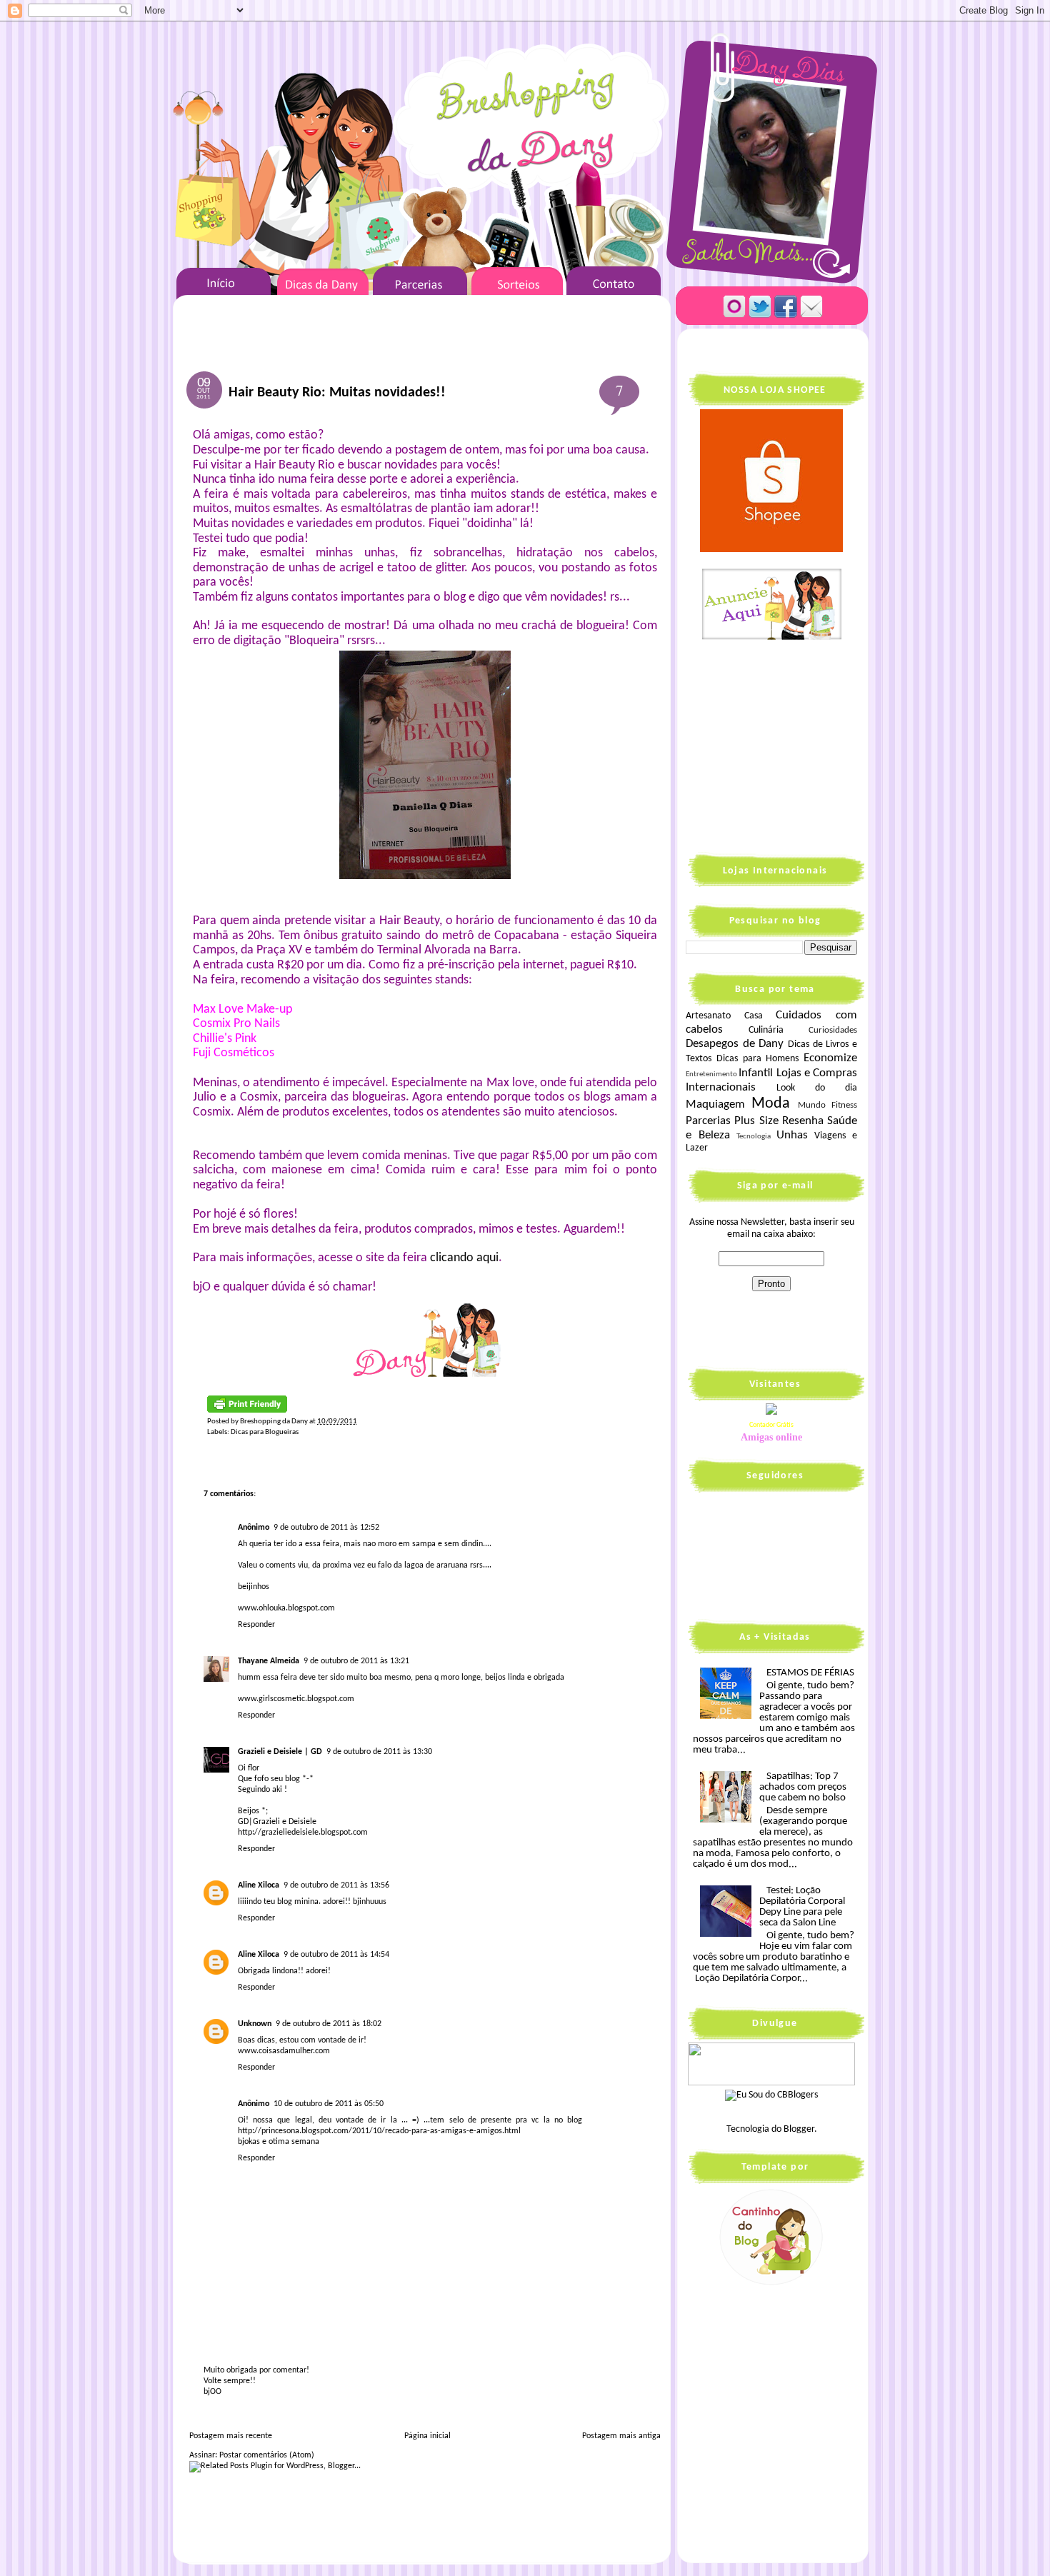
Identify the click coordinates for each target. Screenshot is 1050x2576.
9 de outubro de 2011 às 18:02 (329, 2024)
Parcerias (708, 1121)
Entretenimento (711, 1074)
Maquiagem (715, 1104)
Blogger (799, 2129)
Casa (754, 1016)
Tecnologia (754, 1137)
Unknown (255, 2024)
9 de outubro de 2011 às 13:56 (336, 1885)
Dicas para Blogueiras (265, 1432)
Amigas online (771, 1437)
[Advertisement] (775, 746)
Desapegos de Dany (735, 1044)
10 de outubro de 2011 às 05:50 (329, 2104)
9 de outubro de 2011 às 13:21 (356, 1661)
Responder (256, 1625)
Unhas (792, 1135)
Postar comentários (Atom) (267, 2455)
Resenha (803, 1121)
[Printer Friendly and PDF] (247, 1411)
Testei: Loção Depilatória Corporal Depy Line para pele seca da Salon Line (802, 1907)
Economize (830, 1058)
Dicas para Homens (758, 1059)
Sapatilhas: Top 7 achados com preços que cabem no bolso (803, 1787)
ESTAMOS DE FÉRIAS (810, 1673)
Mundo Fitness (827, 1106)
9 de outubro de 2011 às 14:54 (336, 1955)
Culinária (766, 1030)
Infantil (756, 1073)
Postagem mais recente (231, 2436)
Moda (771, 1104)
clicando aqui (464, 1258)
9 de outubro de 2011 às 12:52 (326, 1528)
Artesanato (708, 1016)
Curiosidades (833, 1031)
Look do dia (817, 1088)
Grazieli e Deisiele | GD (280, 1752)
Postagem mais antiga (621, 2436)
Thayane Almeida (269, 1661)
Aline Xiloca (259, 1885)
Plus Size (756, 1121)
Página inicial (427, 2436)
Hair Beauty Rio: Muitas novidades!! (337, 393)
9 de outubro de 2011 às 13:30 (379, 1752)
